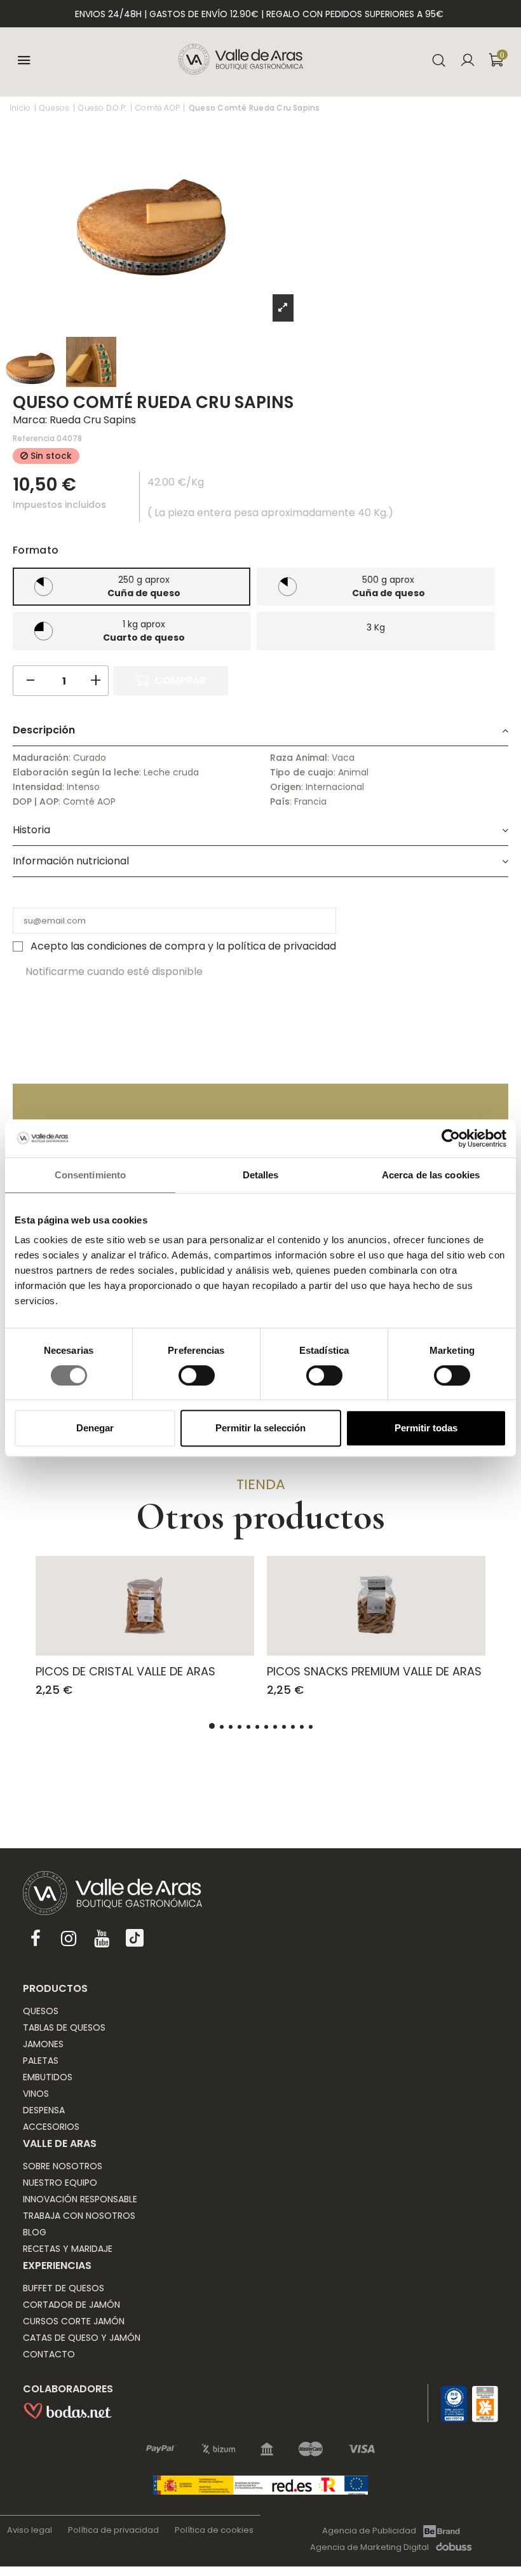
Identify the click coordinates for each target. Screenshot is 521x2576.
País (280, 801)
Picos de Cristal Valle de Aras (125, 1671)
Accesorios (51, 2127)
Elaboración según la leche (76, 772)
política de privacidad (282, 946)
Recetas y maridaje (68, 2249)
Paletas (41, 2061)
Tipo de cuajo (302, 772)
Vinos (36, 2094)
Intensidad (37, 787)
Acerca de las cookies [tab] (431, 1175)
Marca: (30, 420)
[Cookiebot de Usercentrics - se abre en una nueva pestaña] (451, 1138)
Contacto (49, 2354)
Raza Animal (299, 758)
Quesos (41, 2011)
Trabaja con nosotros (79, 2216)
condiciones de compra (146, 946)
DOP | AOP (36, 801)
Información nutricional (71, 861)
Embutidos (48, 2077)
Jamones (43, 2044)
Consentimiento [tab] (90, 1175)
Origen (286, 787)
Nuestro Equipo (60, 2183)
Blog (35, 2232)
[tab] (260, 731)
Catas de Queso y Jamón (82, 2338)
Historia (31, 830)
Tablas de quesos (64, 2027)
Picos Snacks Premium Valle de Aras (374, 1671)
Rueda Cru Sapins (93, 420)
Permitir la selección (260, 1428)
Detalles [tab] (261, 1175)
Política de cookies (214, 2530)
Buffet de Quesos (64, 2288)
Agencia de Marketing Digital (369, 2547)
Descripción (44, 730)
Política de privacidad (113, 2530)
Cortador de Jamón (71, 2305)
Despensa (44, 2110)
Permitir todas (426, 1428)
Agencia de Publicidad (369, 2531)
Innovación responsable (80, 2199)
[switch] (197, 1375)
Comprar (180, 680)
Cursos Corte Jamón (74, 2321)
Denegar (95, 1428)
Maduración (41, 758)
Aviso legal (30, 2530)
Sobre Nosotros (63, 2166)
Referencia (34, 438)
